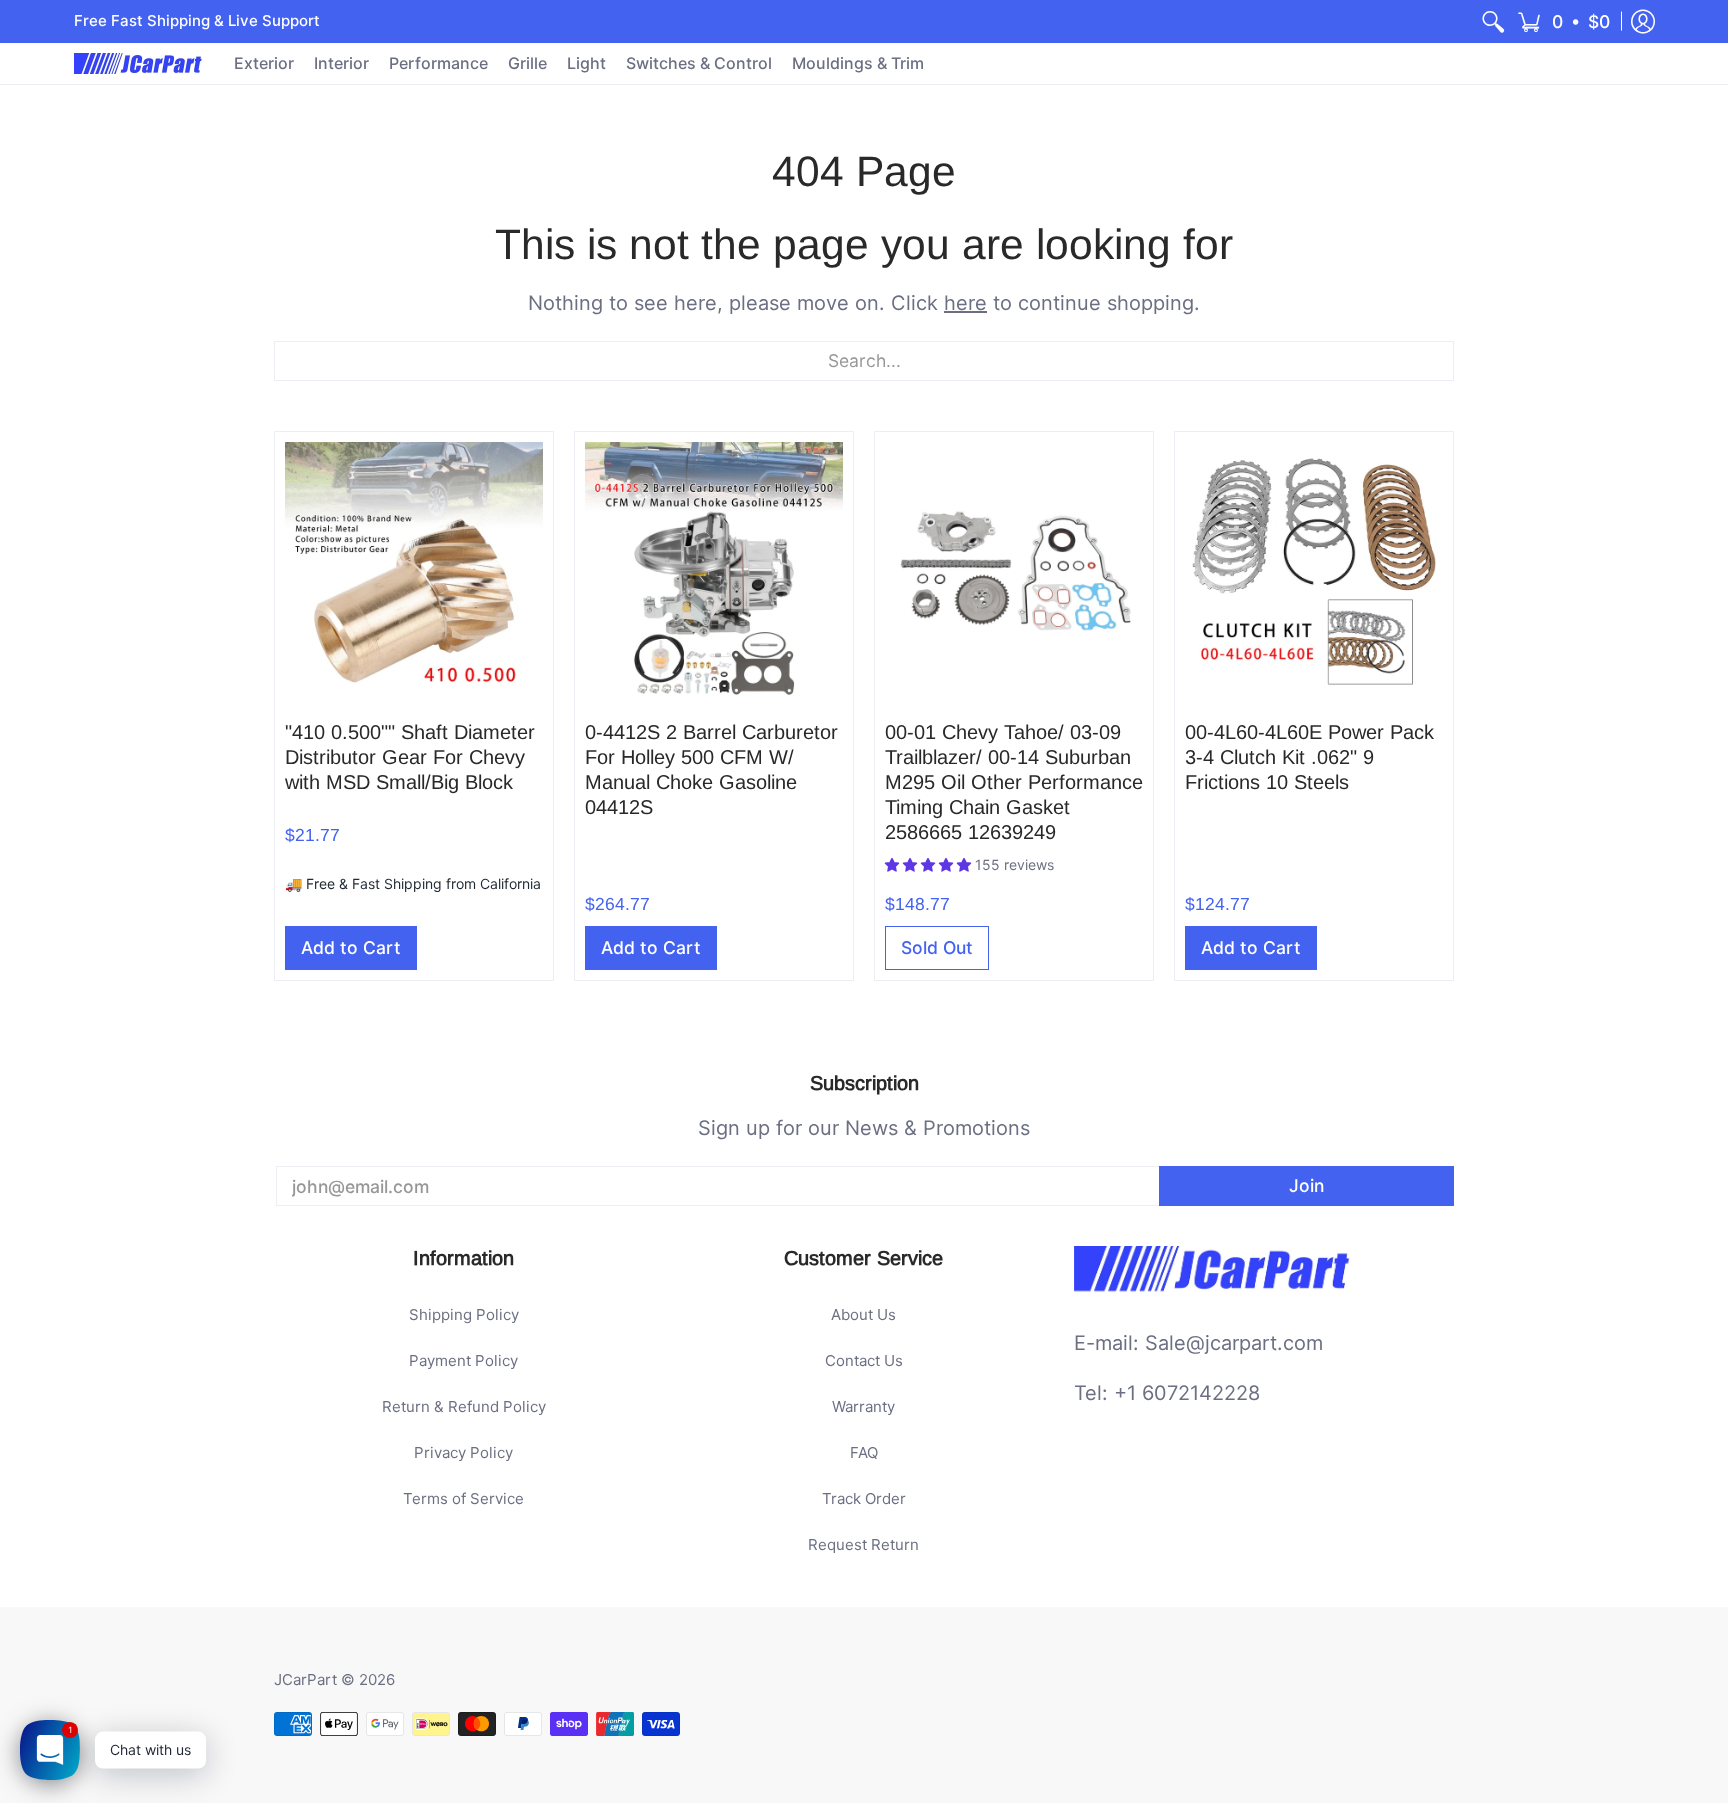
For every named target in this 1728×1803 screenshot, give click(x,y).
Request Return (863, 1544)
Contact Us (864, 1360)
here (965, 303)
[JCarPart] (139, 63)
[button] (1563, 21)
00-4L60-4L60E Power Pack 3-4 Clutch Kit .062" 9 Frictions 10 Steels (1309, 757)
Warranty (863, 1406)
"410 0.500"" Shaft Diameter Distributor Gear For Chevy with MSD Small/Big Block (410, 757)
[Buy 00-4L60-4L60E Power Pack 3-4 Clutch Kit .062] (1314, 571)
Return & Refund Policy (464, 1406)
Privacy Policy (463, 1452)
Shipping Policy (464, 1314)
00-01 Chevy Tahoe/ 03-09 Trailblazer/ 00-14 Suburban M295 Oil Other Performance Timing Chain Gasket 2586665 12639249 (1014, 782)
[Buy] (414, 571)
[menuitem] (1493, 21)
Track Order (864, 1498)
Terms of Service (463, 1498)
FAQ (864, 1452)
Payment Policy (463, 1360)
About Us (863, 1314)
